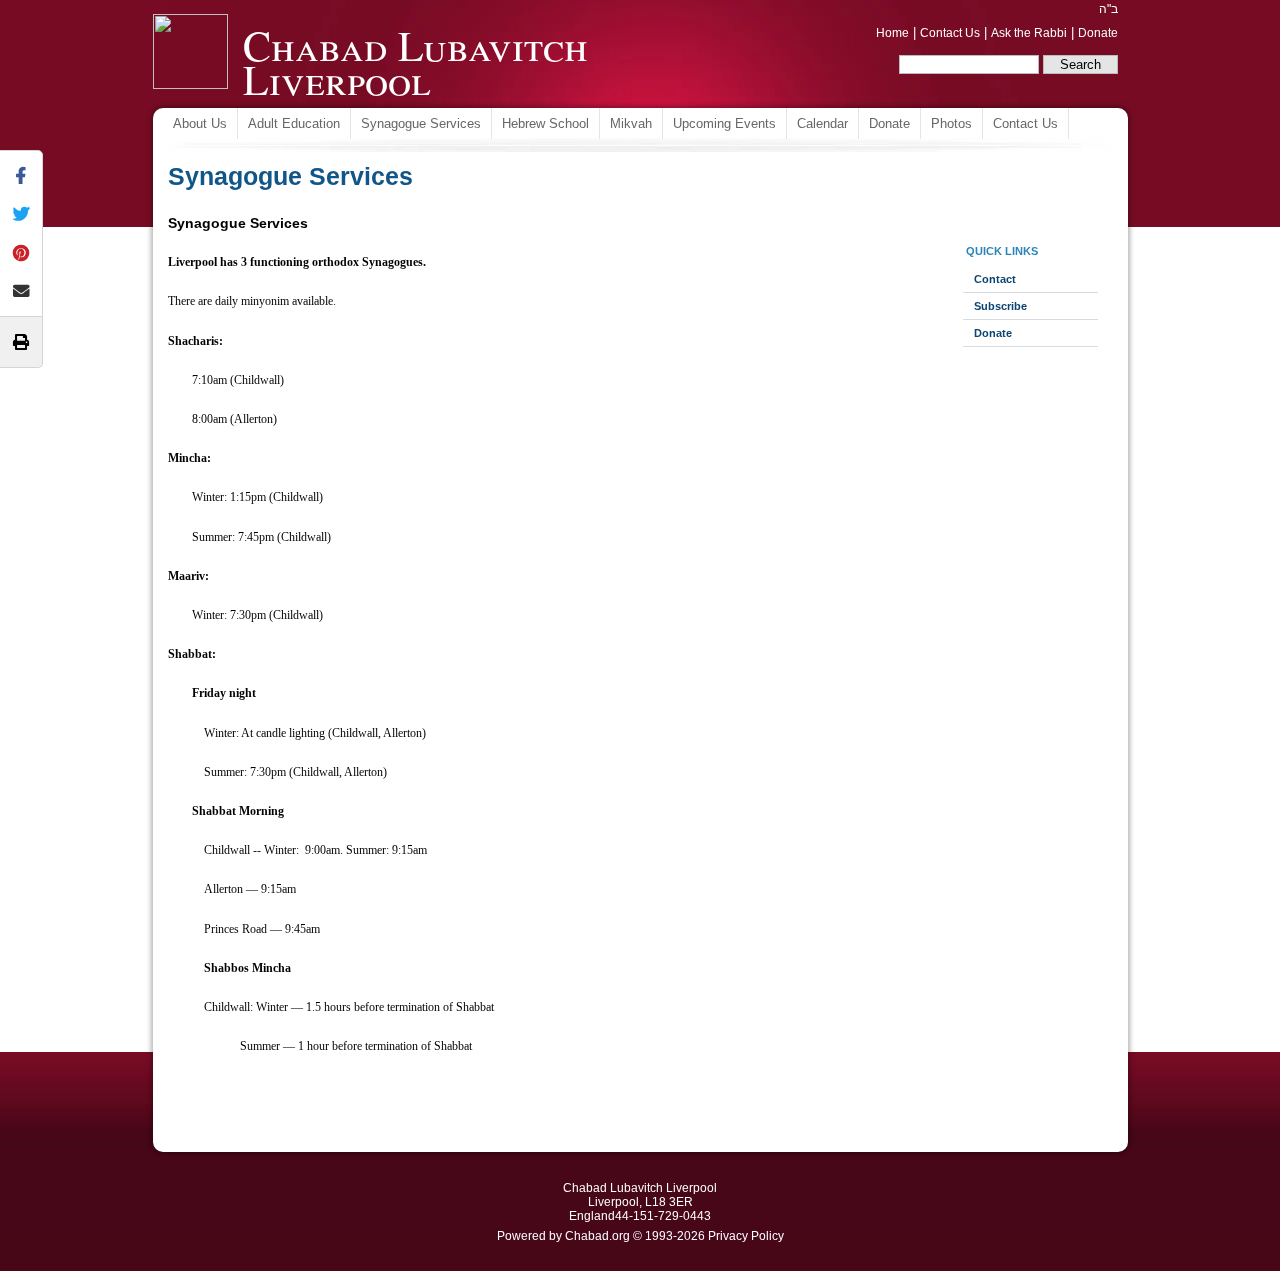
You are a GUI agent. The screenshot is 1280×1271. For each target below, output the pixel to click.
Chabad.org (597, 1236)
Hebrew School (545, 123)
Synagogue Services (421, 123)
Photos (951, 123)
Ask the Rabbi (1029, 33)
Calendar (822, 123)
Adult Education (294, 123)
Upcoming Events (724, 123)
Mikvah (631, 123)
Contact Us (950, 33)
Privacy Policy (746, 1236)
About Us (200, 123)
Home (892, 33)
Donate (1098, 33)
